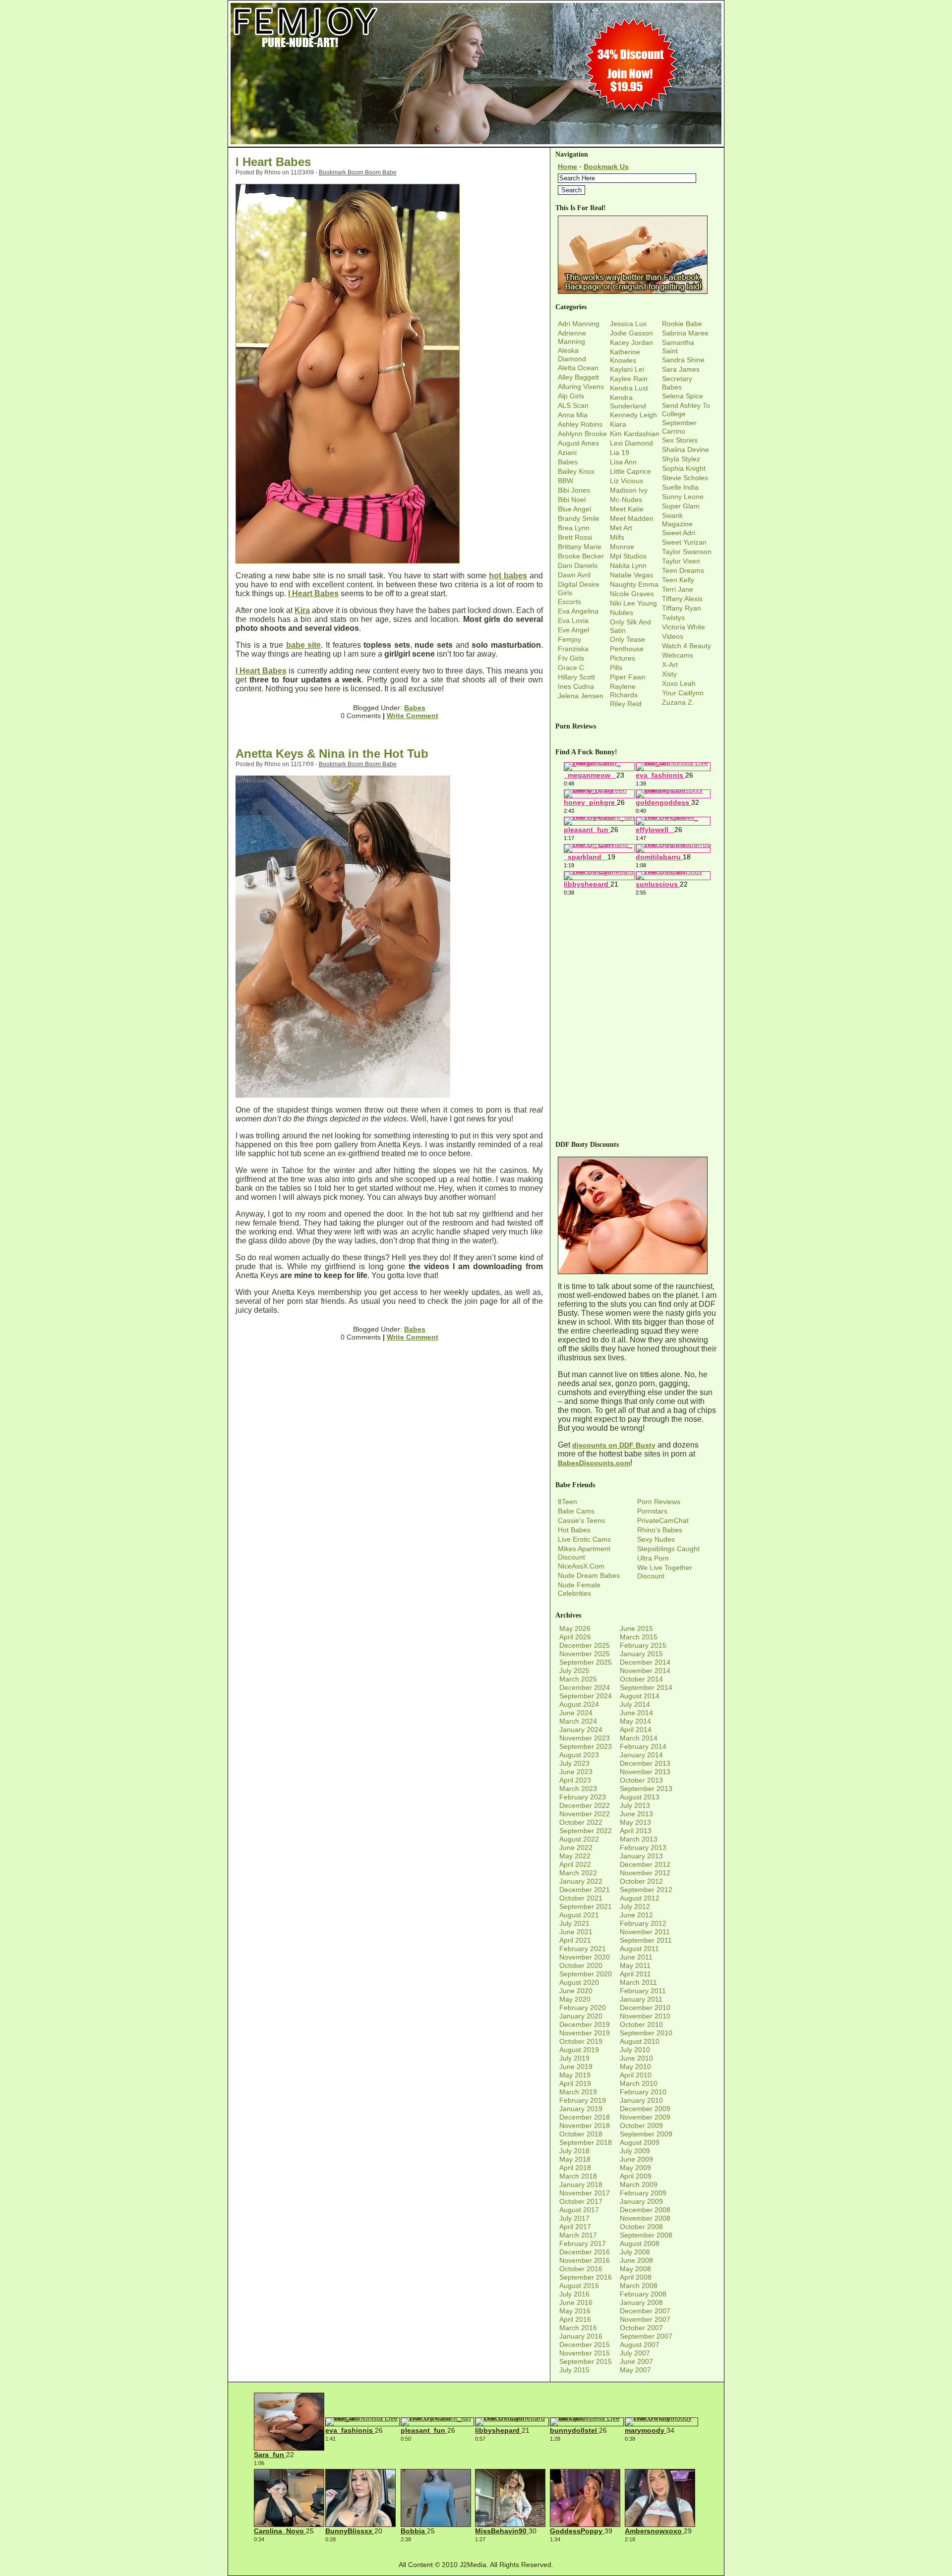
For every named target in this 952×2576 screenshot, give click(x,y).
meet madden (632, 518)
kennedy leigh (633, 415)
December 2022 (585, 1805)
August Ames (578, 443)
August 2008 (640, 2243)
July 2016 (574, 2294)
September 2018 (586, 2142)
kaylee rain (629, 379)
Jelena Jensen (581, 696)
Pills (616, 668)
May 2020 (575, 1999)
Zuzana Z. (678, 702)
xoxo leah (679, 683)
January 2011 (641, 1999)
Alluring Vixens (581, 387)
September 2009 (646, 2134)
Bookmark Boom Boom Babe (358, 172)
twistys (673, 617)
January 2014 (641, 1755)
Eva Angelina (578, 611)
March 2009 (639, 2184)
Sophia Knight (684, 468)
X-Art (670, 665)
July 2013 (635, 1805)
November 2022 (585, 1814)
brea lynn (574, 528)
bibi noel (572, 500)
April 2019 (575, 2083)
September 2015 (586, 2361)
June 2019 (576, 2067)
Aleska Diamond (572, 355)
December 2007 (645, 2311)
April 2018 (575, 2168)
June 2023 (576, 1772)
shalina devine (685, 449)
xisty (669, 674)
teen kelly (678, 580)
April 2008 (636, 2277)
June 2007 (636, 2361)
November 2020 (585, 1957)
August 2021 (579, 1915)
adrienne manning (572, 337)
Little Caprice (630, 471)
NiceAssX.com (581, 1566)
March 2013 (639, 1839)
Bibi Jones (574, 490)
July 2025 (574, 1671)
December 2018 (585, 2117)
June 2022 (576, 1848)
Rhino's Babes (660, 1530)
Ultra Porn (653, 1558)
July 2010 (635, 2050)
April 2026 (575, 1637)
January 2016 (581, 2336)
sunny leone (683, 497)
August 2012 (640, 1898)
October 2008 (641, 2227)
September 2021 (586, 1906)
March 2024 (578, 1721)
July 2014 (635, 1704)
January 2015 (641, 1654)
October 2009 (641, 2126)
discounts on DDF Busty (614, 1445)
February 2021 (583, 1949)
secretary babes (677, 383)
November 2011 (645, 1932)
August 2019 (579, 2050)
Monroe (622, 547)
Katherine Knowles (625, 356)
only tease (627, 639)
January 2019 (581, 2109)
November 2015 (585, 2353)
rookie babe (682, 324)
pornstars (652, 1511)
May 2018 (575, 2159)
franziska (573, 649)
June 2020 (576, 1991)
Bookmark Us (606, 167)
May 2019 (575, 2075)
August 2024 (579, 1704)
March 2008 (639, 2286)
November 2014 (645, 1671)
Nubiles (622, 613)
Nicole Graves (632, 594)
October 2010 (641, 2024)
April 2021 (575, 1940)
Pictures (623, 658)
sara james (681, 369)
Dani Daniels (578, 565)
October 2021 (581, 1898)
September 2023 (586, 1746)
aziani (567, 452)
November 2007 (645, 2319)
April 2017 (575, 2227)
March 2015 (639, 1637)
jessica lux (628, 324)
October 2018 (581, 2134)
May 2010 (635, 2067)
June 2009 (636, 2159)
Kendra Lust (629, 388)
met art (621, 528)
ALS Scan (573, 405)
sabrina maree (685, 333)
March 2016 (578, 2328)
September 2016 (586, 2277)
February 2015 (643, 1645)
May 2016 (575, 2311)
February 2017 (583, 2243)
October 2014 (641, 1679)
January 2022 (581, 1881)
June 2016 (576, 2302)
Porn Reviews (659, 1502)
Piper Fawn (628, 677)
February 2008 (643, 2294)
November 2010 (645, 2016)
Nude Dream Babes (589, 1575)
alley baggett (578, 377)
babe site (304, 645)
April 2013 (636, 1831)
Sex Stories (680, 440)
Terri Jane (678, 589)
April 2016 (575, 2319)
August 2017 (579, 2210)
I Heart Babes (273, 162)
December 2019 (585, 2024)
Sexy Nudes (656, 1539)
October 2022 (581, 1822)
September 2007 (646, 2336)
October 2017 (581, 2201)
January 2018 (581, 2184)
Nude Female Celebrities (579, 1589)
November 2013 (645, 1772)
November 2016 (585, 2260)
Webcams (678, 655)
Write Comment (413, 716)
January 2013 (641, 1856)
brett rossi (575, 537)
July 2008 (635, 2252)
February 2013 (643, 1848)
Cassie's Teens (581, 1520)
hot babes (508, 576)
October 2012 (641, 1881)
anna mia (573, 415)
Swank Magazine (677, 520)
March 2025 (578, 1679)
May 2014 (635, 1721)
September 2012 (646, 1890)
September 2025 (586, 1662)
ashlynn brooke (582, 434)
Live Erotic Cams (584, 1539)
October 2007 (641, 2328)
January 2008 (641, 2302)
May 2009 (635, 2168)
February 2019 (583, 2100)
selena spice (683, 396)
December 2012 (645, 1864)
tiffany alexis (682, 599)
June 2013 (636, 1814)
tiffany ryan (682, 608)
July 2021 (574, 1923)
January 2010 (641, 2100)
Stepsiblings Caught (668, 1549)
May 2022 (575, 1856)
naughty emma (634, 584)
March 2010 (639, 2083)
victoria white (684, 627)
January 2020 (581, 2016)
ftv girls (571, 658)
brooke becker (581, 556)
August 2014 (640, 1696)
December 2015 (585, 2345)
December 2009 (645, 2109)
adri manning (579, 324)
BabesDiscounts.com (594, 1463)
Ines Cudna (576, 686)
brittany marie (580, 547)
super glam (681, 506)
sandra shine (683, 360)
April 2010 (636, 2075)
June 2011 (636, 1957)
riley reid (626, 704)
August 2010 (640, 2041)
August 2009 (640, 2142)
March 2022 (578, 1873)
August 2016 (579, 2286)
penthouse (627, 649)
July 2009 (635, 2151)
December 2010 (645, 2008)
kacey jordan (631, 342)
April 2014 (636, 1730)
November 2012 (645, 1873)
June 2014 (636, 1713)
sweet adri (679, 533)
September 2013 (646, 1789)
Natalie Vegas (631, 575)
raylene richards (624, 691)
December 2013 (645, 1763)
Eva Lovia (573, 620)
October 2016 (581, 2269)
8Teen (567, 1502)
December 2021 (585, 1890)
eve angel (573, 630)
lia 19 (620, 452)
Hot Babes (574, 1530)
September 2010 (646, 2033)
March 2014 (639, 1738)
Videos (673, 636)
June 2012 (636, 1915)
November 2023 (585, 1738)
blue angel (574, 509)
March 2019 (578, 2092)
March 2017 (578, 2235)
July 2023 (574, 1763)
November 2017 (585, 2193)
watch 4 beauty (686, 646)
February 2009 (643, 2193)
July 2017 (574, 2218)
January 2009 (641, 2201)
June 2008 (636, 2260)
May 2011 (635, 1965)
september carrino (679, 427)
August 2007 (640, 2345)
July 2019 (574, 2058)
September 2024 (586, 1696)
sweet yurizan (684, 542)
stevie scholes (685, 478)
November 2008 (645, 2218)
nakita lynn (628, 565)
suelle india (680, 487)
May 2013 (635, 1822)
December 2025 (585, 1645)
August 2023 (579, 1755)
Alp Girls (571, 396)
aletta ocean (578, 368)
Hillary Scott (576, 677)
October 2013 (641, 1780)
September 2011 (646, 1940)
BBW (565, 481)
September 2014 (646, 1687)
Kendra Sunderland (628, 402)
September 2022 (586, 1831)
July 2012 (635, 1906)
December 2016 (585, 2252)
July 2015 (574, 2370)
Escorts (569, 602)
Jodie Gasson (631, 333)
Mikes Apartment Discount (584, 1553)
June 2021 (576, 1932)
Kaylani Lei (627, 369)
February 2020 (583, 2008)
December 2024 (585, 1687)
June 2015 (636, 1628)
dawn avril (574, 575)
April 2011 (635, 1974)
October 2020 (581, 1965)
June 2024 (576, 1713)
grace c (571, 668)
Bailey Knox (576, 471)
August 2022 (579, 1839)
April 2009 (636, 2176)
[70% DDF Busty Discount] (633, 1272)
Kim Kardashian (635, 434)
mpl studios (628, 556)
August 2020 (579, 1982)
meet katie (627, 509)
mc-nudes (626, 500)
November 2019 (585, 2033)
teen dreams (683, 570)
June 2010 (636, 2058)
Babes (415, 708)
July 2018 (574, 2151)
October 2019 (581, 2041)
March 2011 (638, 1982)
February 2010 (643, 2092)
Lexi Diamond (631, 443)
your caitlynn (683, 693)
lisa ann (623, 462)
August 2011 (639, 1949)
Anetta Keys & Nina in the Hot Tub (332, 754)
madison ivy (629, 490)
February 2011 (643, 1991)
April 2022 (575, 1864)
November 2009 (645, 2117)
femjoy (569, 639)
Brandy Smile (579, 518)
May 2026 (575, 1628)
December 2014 (645, 1662)
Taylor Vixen (681, 561)
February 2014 (643, 1746)
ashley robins (580, 424)
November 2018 (585, 2126)
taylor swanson (687, 552)
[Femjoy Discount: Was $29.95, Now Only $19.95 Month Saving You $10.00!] (476, 144)
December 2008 (645, 2210)
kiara (618, 424)
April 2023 (575, 1780)
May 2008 (635, 2269)
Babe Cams (576, 1511)
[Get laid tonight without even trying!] (633, 291)
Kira (302, 610)
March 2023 (578, 1789)
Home (567, 167)
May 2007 (635, 2370)
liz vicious (626, 481)
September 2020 (586, 1974)
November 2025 (585, 1654)
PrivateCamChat (663, 1520)
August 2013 (640, 1797)
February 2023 (583, 1797)
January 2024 (581, 1730)
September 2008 (646, 2235)
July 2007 (635, 2353)
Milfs (617, 537)
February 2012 (643, 1923)
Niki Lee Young (633, 603)
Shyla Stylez (681, 459)
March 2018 (578, 2176)
